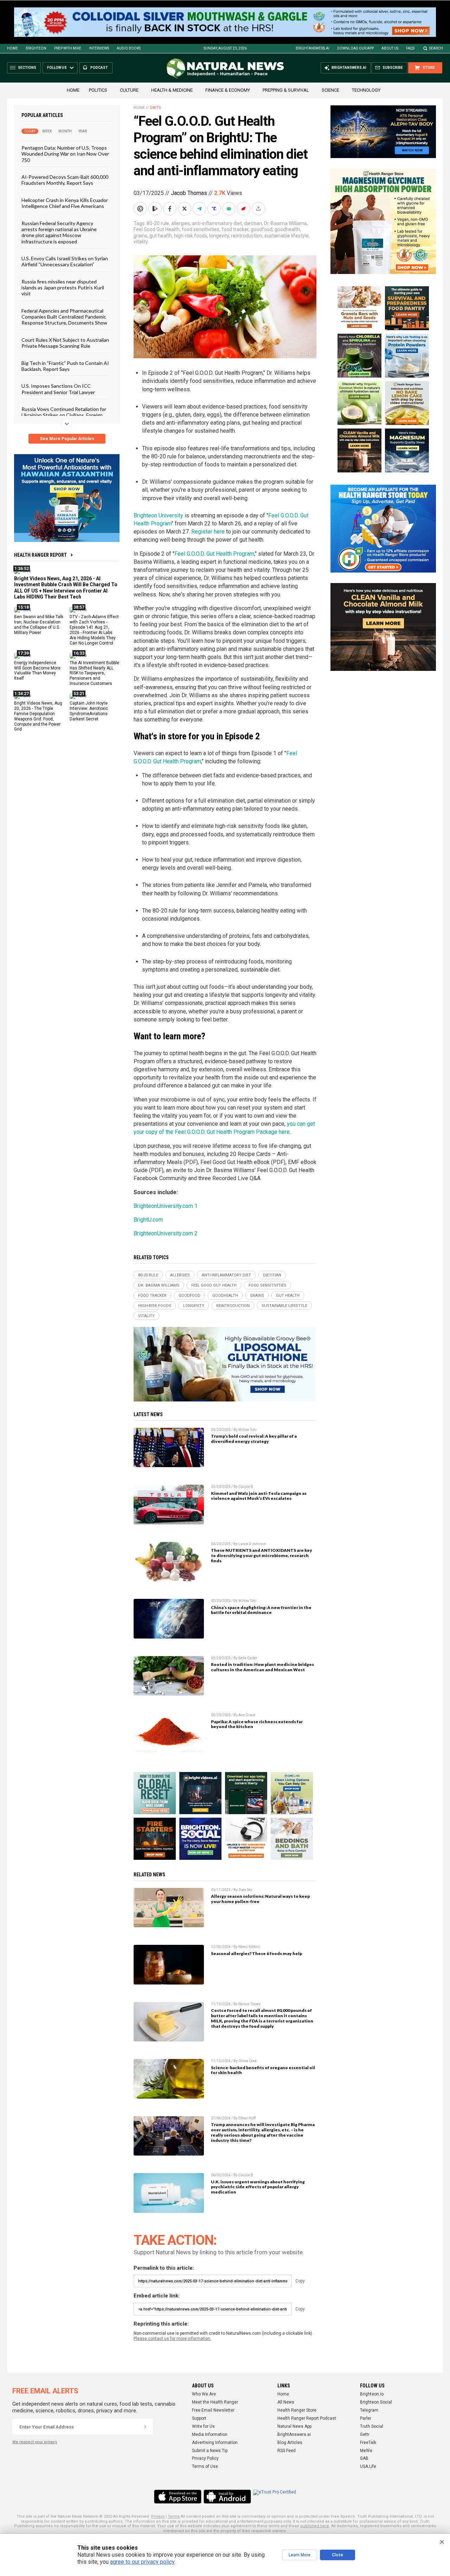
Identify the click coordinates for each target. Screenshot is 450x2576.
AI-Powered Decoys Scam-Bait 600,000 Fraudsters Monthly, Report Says (65, 180)
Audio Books (129, 48)
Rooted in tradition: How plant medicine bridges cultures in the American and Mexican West (262, 1667)
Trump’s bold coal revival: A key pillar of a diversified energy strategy (254, 1439)
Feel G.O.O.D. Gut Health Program (214, 554)
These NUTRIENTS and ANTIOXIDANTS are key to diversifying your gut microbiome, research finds (262, 1555)
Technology (366, 90)
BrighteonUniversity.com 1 (166, 1206)
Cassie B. (246, 1487)
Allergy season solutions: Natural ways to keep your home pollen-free (260, 1899)
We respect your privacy (35, 2442)
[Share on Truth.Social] (215, 209)
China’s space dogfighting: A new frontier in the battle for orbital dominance (261, 1610)
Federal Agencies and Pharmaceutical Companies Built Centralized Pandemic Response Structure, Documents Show (64, 317)
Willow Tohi (247, 1430)
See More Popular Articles (67, 439)
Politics (98, 90)
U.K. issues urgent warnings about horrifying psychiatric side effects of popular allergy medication (258, 2187)
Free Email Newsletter (213, 2410)
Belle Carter (248, 1658)
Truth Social (372, 2426)
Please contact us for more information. (172, 2339)
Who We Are (204, 2394)
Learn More (300, 2555)
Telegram (369, 2410)
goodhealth (287, 229)
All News (286, 2402)
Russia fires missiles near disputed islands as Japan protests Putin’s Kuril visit (63, 288)
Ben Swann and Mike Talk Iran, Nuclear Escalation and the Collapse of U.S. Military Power (39, 625)
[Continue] (145, 2427)
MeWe (366, 2451)
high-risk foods (191, 236)
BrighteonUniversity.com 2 (166, 1233)
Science (330, 90)
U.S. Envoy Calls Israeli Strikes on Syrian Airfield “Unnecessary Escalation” (65, 261)
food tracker (235, 229)
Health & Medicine (172, 90)
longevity (219, 236)
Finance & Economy (228, 90)
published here (315, 2526)
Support (199, 2418)
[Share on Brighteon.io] (156, 209)
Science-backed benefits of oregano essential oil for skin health (263, 2070)
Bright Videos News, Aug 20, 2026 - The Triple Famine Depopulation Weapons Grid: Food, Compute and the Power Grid (38, 716)
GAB (364, 2458)
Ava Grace (247, 1715)
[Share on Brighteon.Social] (141, 209)
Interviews (99, 48)
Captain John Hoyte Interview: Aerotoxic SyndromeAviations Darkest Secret (89, 711)
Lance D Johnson (252, 1544)
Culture (129, 90)
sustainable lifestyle (287, 236)
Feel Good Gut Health (157, 229)
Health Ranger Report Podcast (307, 2418)
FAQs (410, 48)
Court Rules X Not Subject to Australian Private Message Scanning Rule (65, 343)
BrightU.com (148, 1220)
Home (12, 48)
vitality (141, 242)
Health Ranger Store (297, 2410)
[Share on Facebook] (171, 209)
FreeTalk (368, 2443)
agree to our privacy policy (142, 2562)
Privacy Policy (205, 2458)
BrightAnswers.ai (313, 48)
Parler (366, 2418)
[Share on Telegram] (200, 209)
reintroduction (247, 236)
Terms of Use (205, 2466)
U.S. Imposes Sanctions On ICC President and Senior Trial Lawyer (58, 389)
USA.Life (368, 2466)
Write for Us (203, 2426)
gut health (161, 236)
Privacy (158, 2516)
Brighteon (36, 48)
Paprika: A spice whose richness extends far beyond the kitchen (257, 1724)
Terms (174, 2516)
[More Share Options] (259, 209)
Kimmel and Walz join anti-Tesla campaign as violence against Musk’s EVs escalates (259, 1496)
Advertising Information (215, 2443)
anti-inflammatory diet (217, 223)
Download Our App (355, 48)
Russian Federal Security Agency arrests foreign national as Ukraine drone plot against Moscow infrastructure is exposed (59, 232)
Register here (208, 532)
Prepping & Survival (286, 90)
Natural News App (294, 2426)
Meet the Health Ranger (215, 2402)
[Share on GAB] (230, 209)
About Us (390, 48)
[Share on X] (185, 209)
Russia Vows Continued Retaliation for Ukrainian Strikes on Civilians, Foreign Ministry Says (64, 415)
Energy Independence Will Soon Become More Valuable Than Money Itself (37, 671)
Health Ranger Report (40, 555)
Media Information (210, 2434)
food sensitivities (201, 229)
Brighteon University (158, 515)
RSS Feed (287, 2451)
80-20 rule (158, 223)
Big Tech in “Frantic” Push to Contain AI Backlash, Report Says (65, 366)
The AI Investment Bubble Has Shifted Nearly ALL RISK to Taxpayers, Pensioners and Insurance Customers (94, 673)
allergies (181, 223)
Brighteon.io (372, 2394)
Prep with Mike (68, 48)
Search (436, 48)
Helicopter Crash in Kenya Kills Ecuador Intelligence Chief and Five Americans (65, 203)
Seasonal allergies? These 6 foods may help (256, 1953)
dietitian (253, 223)
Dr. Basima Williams (285, 223)
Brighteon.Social (376, 2402)
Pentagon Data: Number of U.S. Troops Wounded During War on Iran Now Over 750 (65, 154)
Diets (156, 108)
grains (140, 236)
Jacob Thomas (189, 193)
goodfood (262, 229)
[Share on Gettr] (244, 209)
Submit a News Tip (210, 2451)
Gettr (365, 2434)
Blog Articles (290, 2443)
